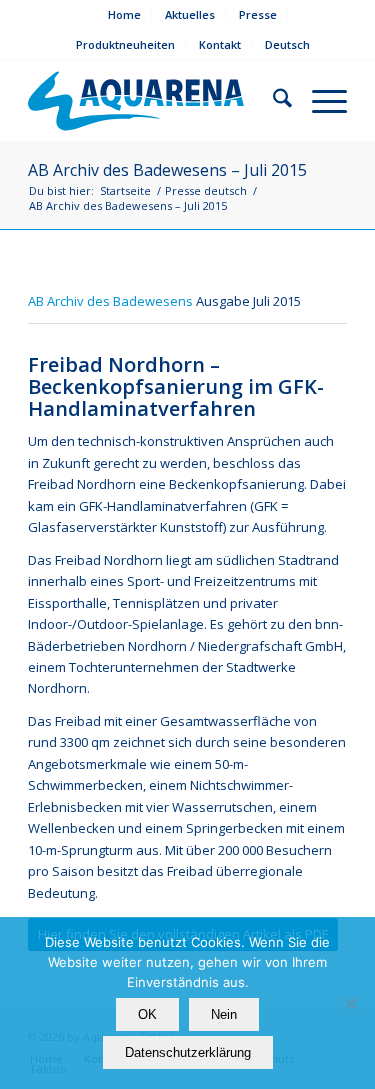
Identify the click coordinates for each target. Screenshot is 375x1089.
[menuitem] (125, 15)
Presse (258, 14)
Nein (224, 1014)
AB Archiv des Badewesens (110, 301)
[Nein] (350, 1003)
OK (147, 1014)
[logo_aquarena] (139, 101)
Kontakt (220, 44)
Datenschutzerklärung (188, 1052)
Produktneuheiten (125, 44)
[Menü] (319, 101)
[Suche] (272, 101)
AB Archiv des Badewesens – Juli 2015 (167, 170)
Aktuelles (190, 14)
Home (124, 14)
